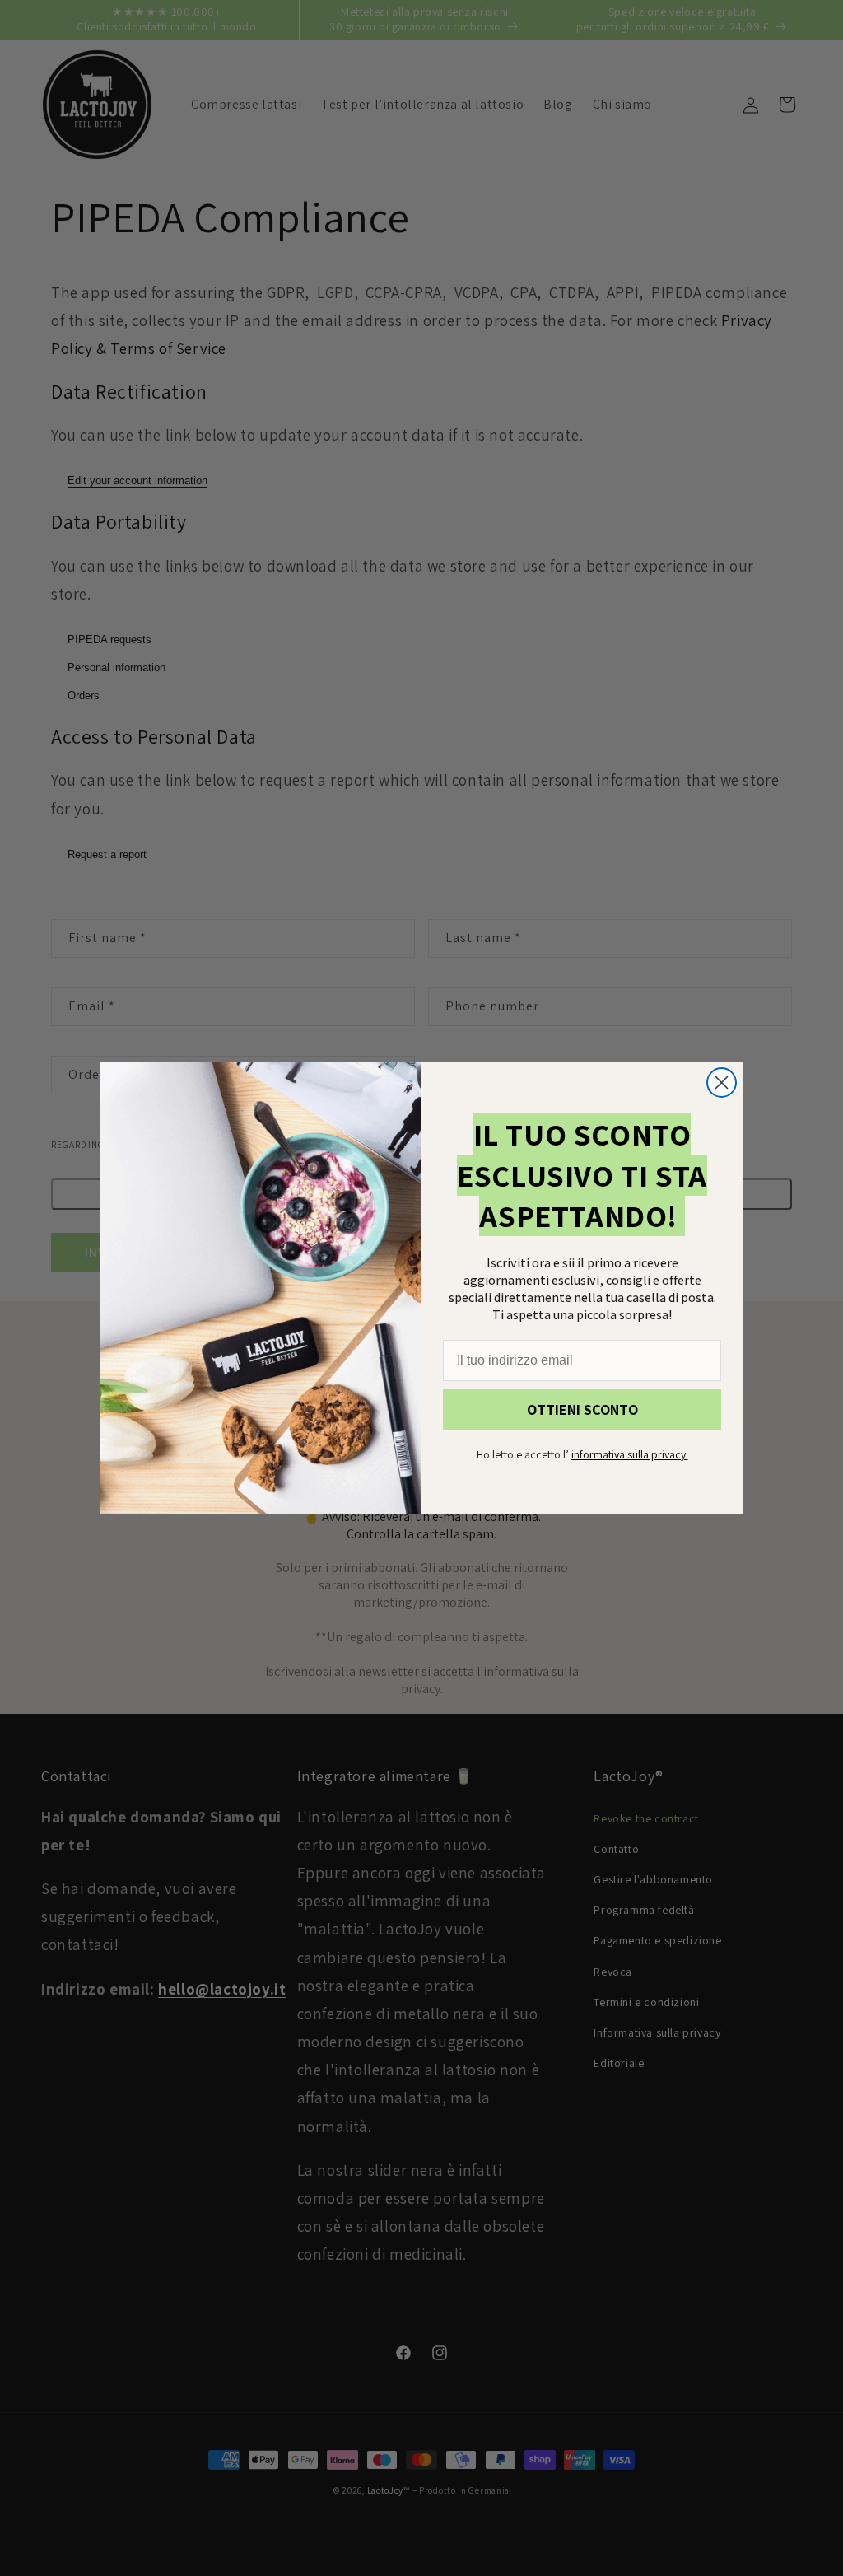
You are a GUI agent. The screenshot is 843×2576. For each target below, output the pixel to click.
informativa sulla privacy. (630, 1454)
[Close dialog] (722, 1083)
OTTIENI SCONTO (582, 1409)
